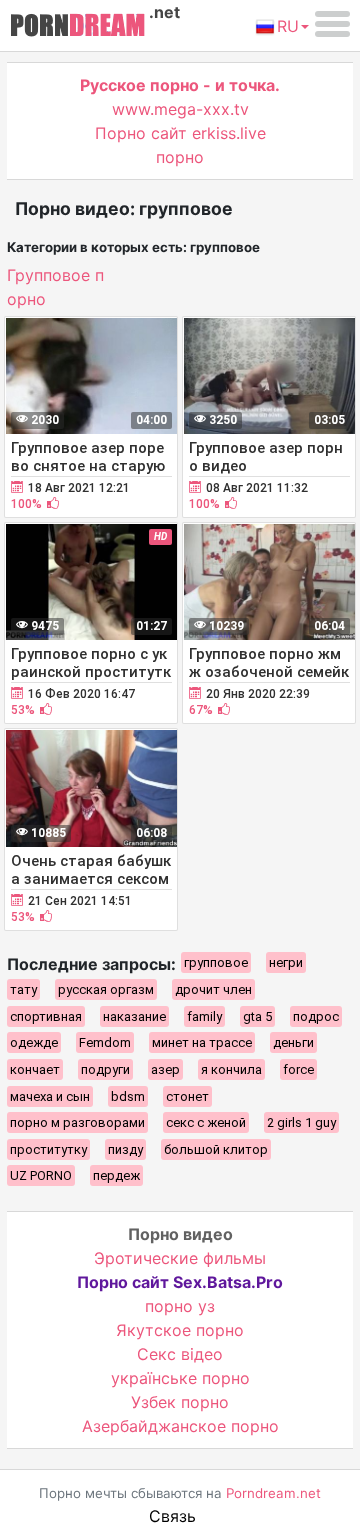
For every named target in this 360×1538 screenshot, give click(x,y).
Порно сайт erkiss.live (180, 133)
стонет (187, 1096)
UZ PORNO (41, 1175)
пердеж (116, 1175)
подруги (105, 1069)
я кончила (231, 1069)
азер (165, 1069)
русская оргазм (106, 989)
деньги (293, 1042)
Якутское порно (180, 1330)
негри (286, 962)
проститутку (48, 1149)
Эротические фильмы (180, 1258)
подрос (316, 1016)
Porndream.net (273, 1493)
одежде (34, 1042)
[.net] (77, 28)
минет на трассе (202, 1042)
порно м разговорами (77, 1122)
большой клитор (216, 1149)
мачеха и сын (50, 1096)
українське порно (180, 1378)
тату (23, 989)
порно (180, 157)
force (298, 1069)
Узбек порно (180, 1402)
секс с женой (206, 1122)
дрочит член (213, 989)
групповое (216, 962)
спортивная (46, 1016)
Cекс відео (180, 1354)
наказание (134, 1016)
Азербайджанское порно (180, 1426)
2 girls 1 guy (301, 1122)
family (204, 1016)
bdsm (128, 1096)
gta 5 (257, 1016)
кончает (35, 1069)
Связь (172, 1516)
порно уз (180, 1306)
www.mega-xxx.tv (180, 109)
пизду (125, 1149)
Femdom (105, 1042)
